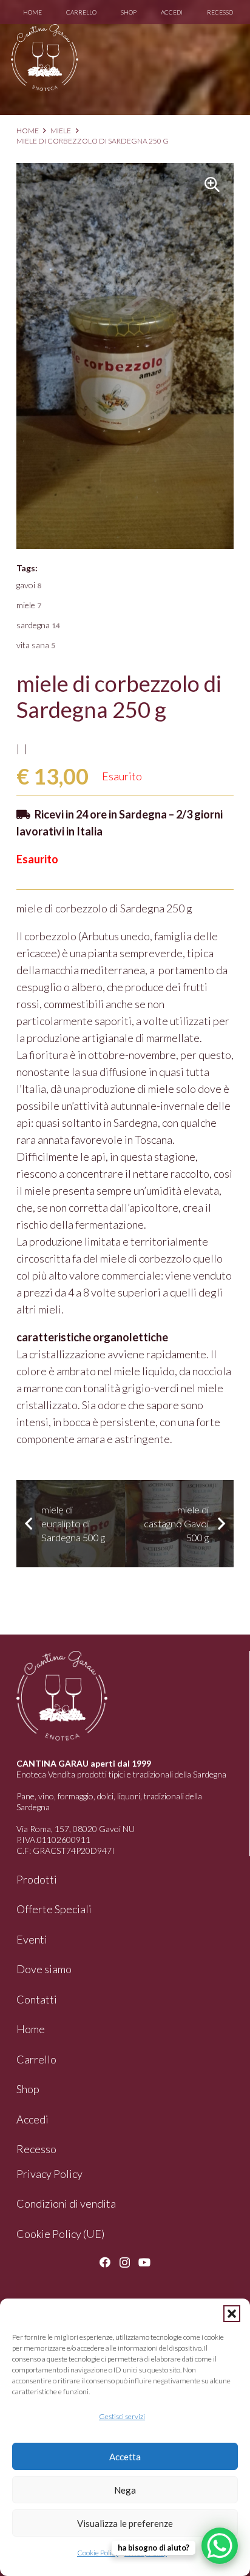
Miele (61, 131)
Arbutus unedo (116, 936)
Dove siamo (44, 1969)
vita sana (36, 645)
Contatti (37, 1999)
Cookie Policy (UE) (60, 2234)
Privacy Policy (49, 2174)
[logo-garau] (45, 58)
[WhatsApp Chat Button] (220, 2546)
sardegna (38, 625)
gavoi (29, 585)
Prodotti (37, 1879)
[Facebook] (105, 2262)
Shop (28, 2089)
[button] (232, 2314)
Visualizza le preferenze (125, 2523)
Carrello (36, 2059)
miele (29, 605)
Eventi (32, 1939)
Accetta (125, 2457)
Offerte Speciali (54, 1909)
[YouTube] (144, 2262)
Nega (125, 2490)
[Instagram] (125, 2263)
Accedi (32, 2119)
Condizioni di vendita (66, 2203)
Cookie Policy (98, 2553)
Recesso (36, 2149)
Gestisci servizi (122, 2416)
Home (28, 131)
